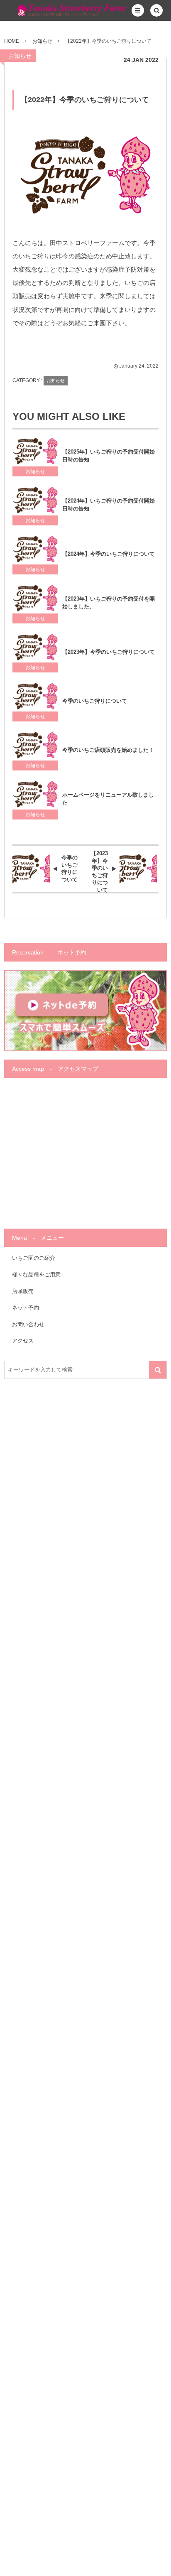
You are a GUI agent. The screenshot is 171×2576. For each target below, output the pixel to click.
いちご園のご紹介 (34, 1258)
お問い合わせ (28, 1324)
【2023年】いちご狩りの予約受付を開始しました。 (109, 603)
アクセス (23, 1341)
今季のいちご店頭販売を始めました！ (108, 750)
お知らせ (20, 56)
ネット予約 (26, 1308)
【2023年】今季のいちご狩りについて (109, 652)
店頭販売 (23, 1291)
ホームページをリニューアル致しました (108, 799)
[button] (138, 10)
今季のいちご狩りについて (95, 701)
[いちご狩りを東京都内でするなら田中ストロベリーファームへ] (51, 10)
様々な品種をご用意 (36, 1275)
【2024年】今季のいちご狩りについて (109, 554)
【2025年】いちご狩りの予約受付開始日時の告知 (109, 456)
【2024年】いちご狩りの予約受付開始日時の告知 (109, 505)
